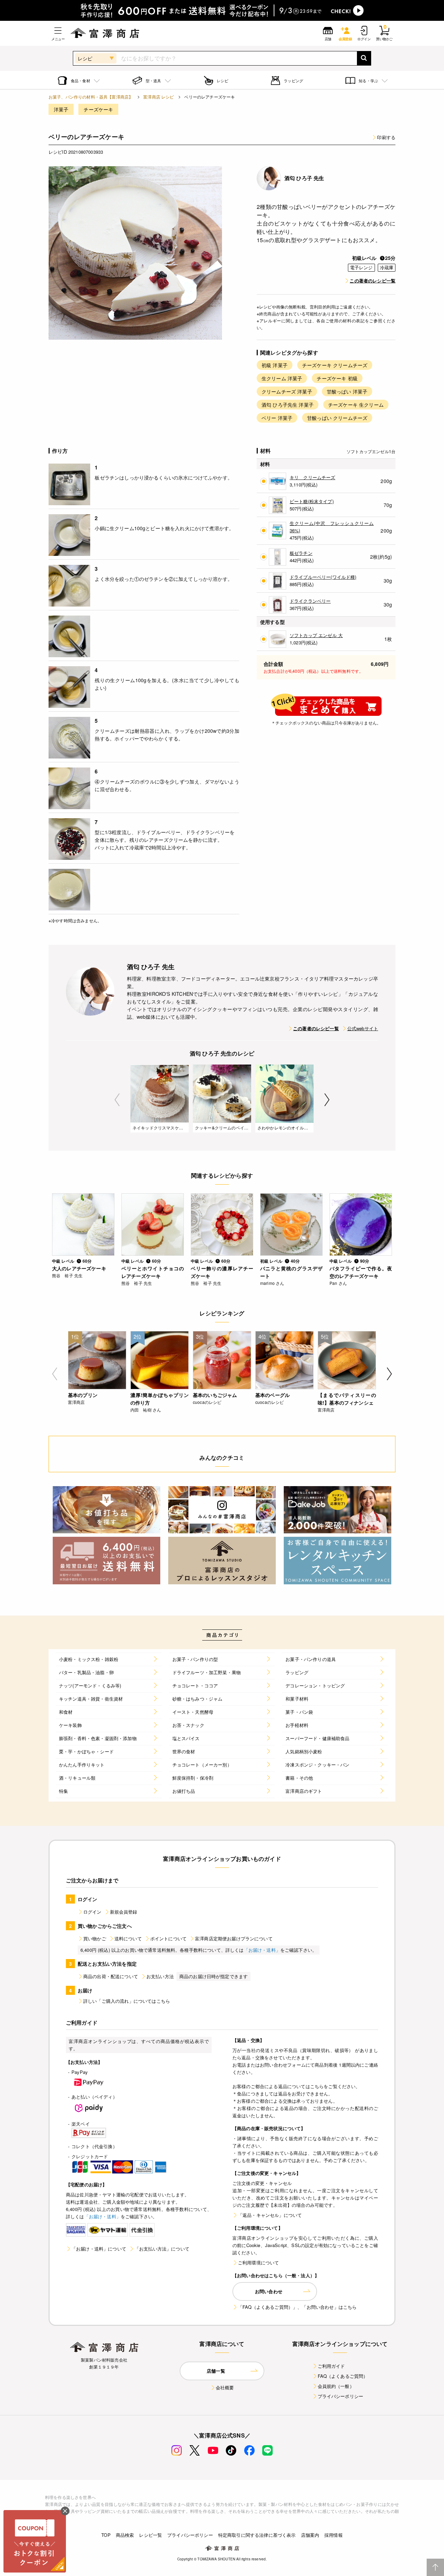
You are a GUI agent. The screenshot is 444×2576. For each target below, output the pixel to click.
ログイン (92, 1912)
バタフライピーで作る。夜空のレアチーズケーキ (361, 1272)
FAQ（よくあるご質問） (343, 2376)
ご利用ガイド (331, 2366)
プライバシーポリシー (341, 2396)
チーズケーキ (98, 109)
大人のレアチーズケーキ (79, 1268)
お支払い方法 (160, 1976)
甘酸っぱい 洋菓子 (347, 391)
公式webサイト (363, 1028)
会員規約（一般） (336, 2386)
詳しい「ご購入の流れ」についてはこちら (127, 2001)
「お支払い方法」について (162, 2249)
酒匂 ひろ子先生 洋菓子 (288, 405)
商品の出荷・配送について (111, 1976)
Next (327, 1100)
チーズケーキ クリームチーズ (335, 365)
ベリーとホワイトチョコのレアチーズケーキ (153, 1272)
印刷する (386, 137)
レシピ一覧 (151, 2535)
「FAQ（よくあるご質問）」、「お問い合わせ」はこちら (297, 2307)
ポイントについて (168, 1938)
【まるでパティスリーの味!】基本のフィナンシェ (347, 1399)
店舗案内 (310, 2535)
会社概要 (225, 2387)
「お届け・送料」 (262, 1950)
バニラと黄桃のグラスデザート (291, 1272)
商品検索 (125, 2535)
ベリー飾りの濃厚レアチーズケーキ (222, 1272)
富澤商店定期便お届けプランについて (234, 1938)
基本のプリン (83, 1395)
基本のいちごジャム (215, 1395)
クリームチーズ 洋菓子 (287, 391)
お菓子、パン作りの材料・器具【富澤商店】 (91, 97)
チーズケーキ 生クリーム (356, 405)
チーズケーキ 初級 (337, 378)
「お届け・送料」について (99, 2249)
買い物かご (95, 1938)
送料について (128, 1938)
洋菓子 (61, 109)
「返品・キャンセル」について (270, 2215)
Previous (117, 1100)
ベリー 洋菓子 (277, 418)
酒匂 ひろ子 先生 (304, 178)
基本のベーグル (272, 1395)
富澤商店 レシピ (159, 97)
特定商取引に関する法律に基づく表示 (257, 2535)
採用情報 (334, 2535)
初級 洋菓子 (275, 365)
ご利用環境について (258, 2263)
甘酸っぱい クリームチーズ (337, 418)
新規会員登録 (124, 1912)
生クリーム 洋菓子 (282, 378)
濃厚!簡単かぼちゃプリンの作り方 (160, 1399)
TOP (106, 2535)
